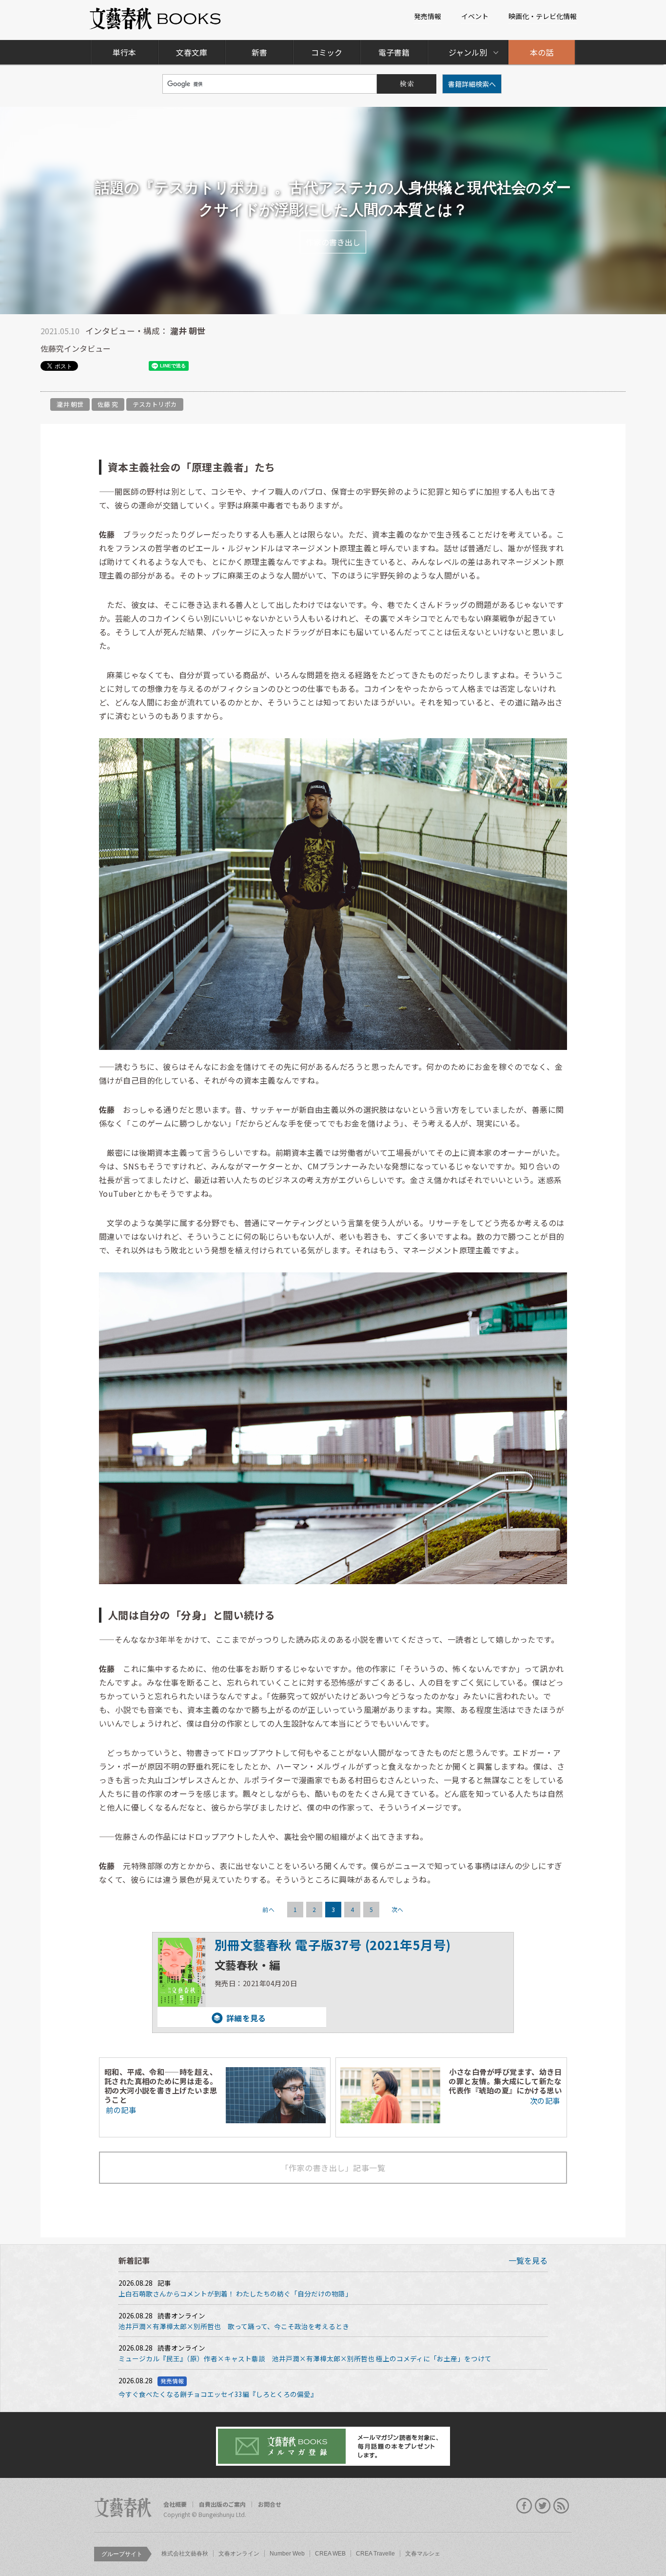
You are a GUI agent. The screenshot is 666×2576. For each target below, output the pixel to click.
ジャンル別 (468, 52)
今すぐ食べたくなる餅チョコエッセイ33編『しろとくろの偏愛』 (218, 2394)
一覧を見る (528, 2260)
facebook (524, 2506)
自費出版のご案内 (222, 2504)
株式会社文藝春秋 (185, 2554)
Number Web (287, 2554)
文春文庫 (192, 52)
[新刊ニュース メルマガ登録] (333, 2446)
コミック (327, 52)
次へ (398, 1909)
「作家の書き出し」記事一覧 (333, 2168)
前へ (268, 1909)
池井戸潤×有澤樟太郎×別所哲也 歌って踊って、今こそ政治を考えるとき (234, 2326)
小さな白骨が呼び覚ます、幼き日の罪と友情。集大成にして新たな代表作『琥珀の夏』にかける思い (505, 2081)
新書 (259, 52)
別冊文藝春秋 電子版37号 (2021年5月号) (333, 1944)
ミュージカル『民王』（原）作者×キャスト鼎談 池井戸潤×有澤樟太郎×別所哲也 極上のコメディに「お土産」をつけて (305, 2358)
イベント (475, 16)
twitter (543, 2506)
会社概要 (175, 2504)
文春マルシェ (423, 2554)
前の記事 (121, 2110)
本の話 (542, 52)
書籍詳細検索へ (472, 84)
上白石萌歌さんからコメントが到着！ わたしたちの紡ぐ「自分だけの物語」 (235, 2294)
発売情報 (428, 16)
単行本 (124, 52)
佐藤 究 (108, 404)
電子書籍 (394, 52)
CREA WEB (330, 2554)
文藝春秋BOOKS (156, 19)
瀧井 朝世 (70, 404)
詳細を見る (212, 2018)
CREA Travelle (375, 2554)
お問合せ (270, 2504)
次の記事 (545, 2100)
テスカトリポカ (155, 404)
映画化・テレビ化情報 (543, 16)
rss (561, 2506)
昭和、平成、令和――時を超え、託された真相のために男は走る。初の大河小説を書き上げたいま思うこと (161, 2085)
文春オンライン (239, 2554)
